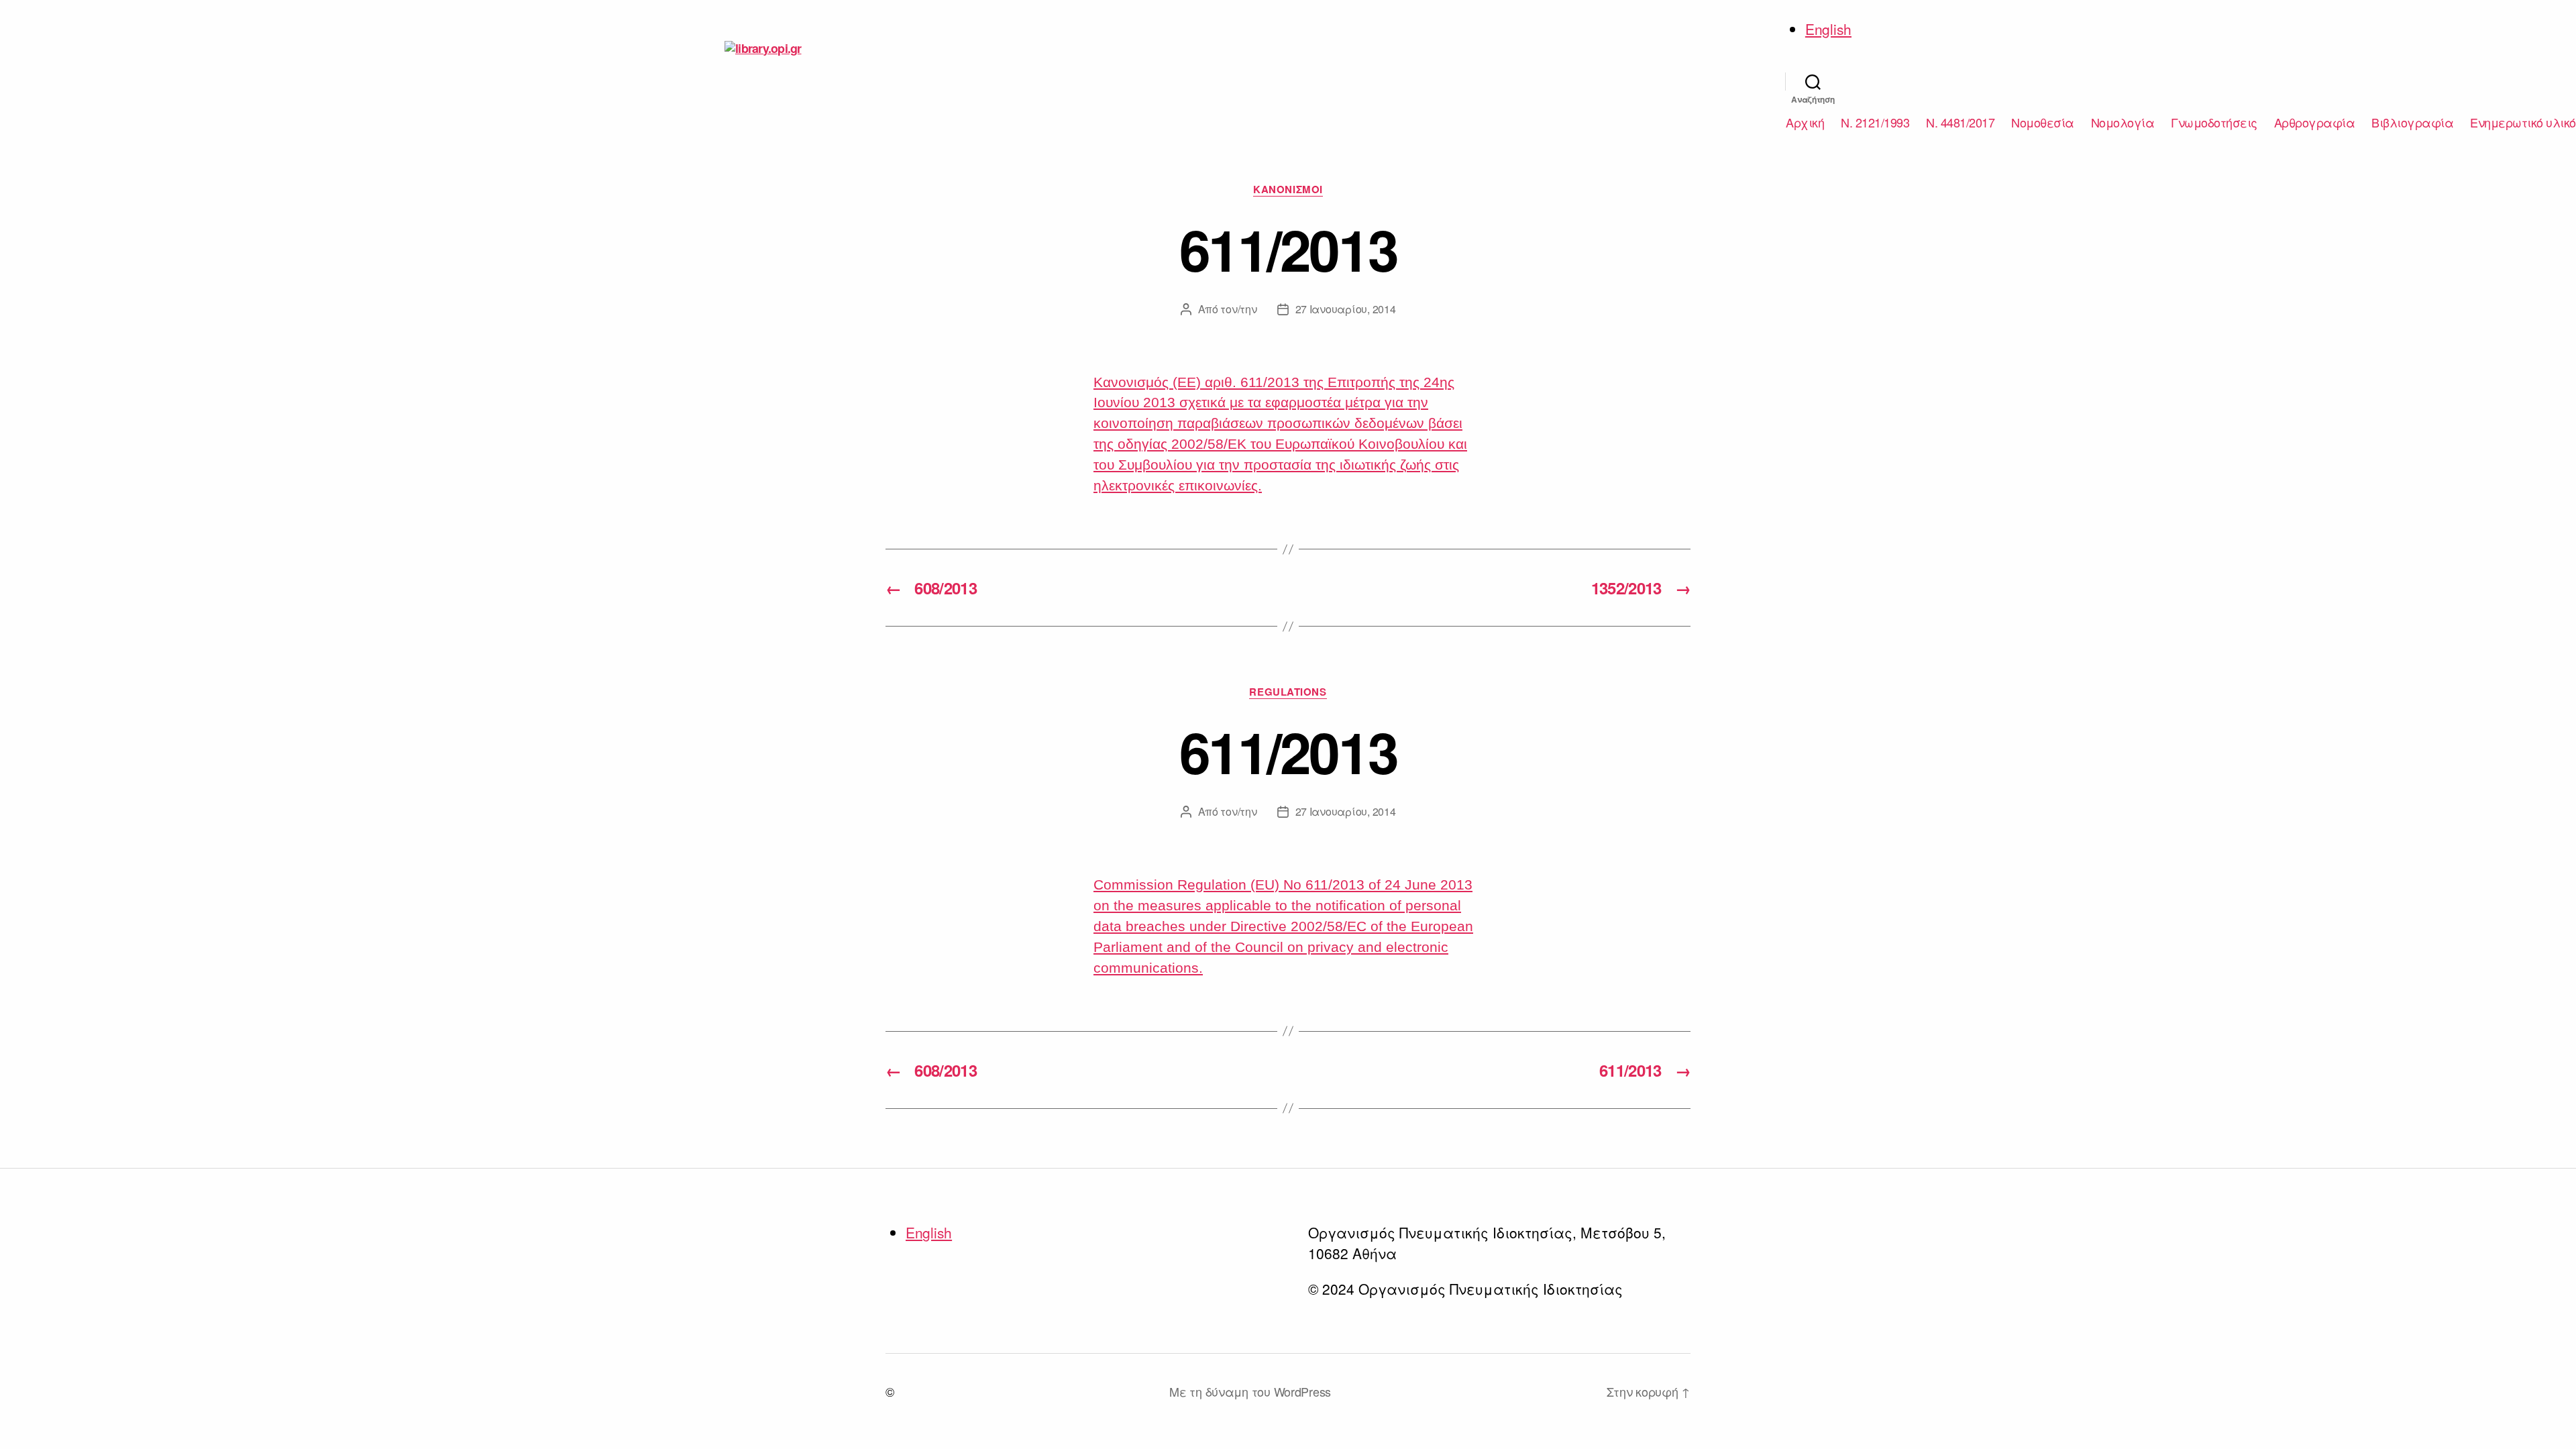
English (1828, 29)
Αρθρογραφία (2315, 123)
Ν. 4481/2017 (1960, 123)
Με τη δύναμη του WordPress (1250, 1391)
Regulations (1288, 692)
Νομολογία (2123, 123)
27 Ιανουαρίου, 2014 (1346, 309)
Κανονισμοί (1288, 190)
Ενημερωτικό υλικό (2523, 123)
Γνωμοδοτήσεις (2214, 123)
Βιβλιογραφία (2412, 123)
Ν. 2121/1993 (1875, 123)
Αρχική (1805, 123)
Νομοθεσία (2043, 123)
